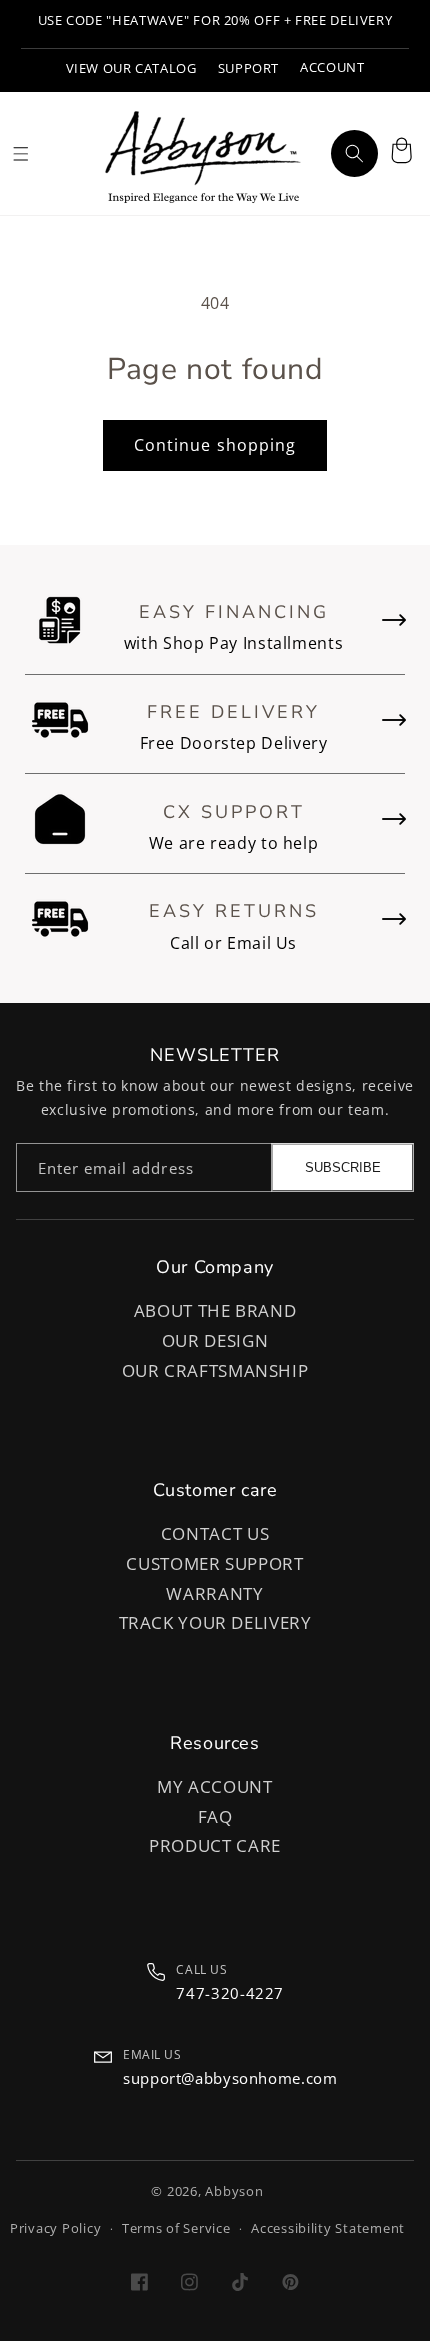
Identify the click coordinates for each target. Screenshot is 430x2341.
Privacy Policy (55, 2228)
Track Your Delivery (215, 1622)
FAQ (215, 1816)
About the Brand (215, 1310)
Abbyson (234, 2191)
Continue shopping (215, 445)
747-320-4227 (230, 1993)
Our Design (215, 1340)
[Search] (354, 153)
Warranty (214, 1593)
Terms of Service (176, 2228)
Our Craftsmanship (215, 1370)
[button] (401, 153)
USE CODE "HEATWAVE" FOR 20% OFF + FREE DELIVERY (215, 20)
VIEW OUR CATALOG (131, 68)
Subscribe (343, 1167)
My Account (214, 1786)
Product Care (215, 1845)
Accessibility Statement (328, 2228)
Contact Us (215, 1533)
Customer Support (214, 1563)
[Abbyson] (203, 154)
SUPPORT (248, 68)
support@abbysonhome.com (230, 2078)
